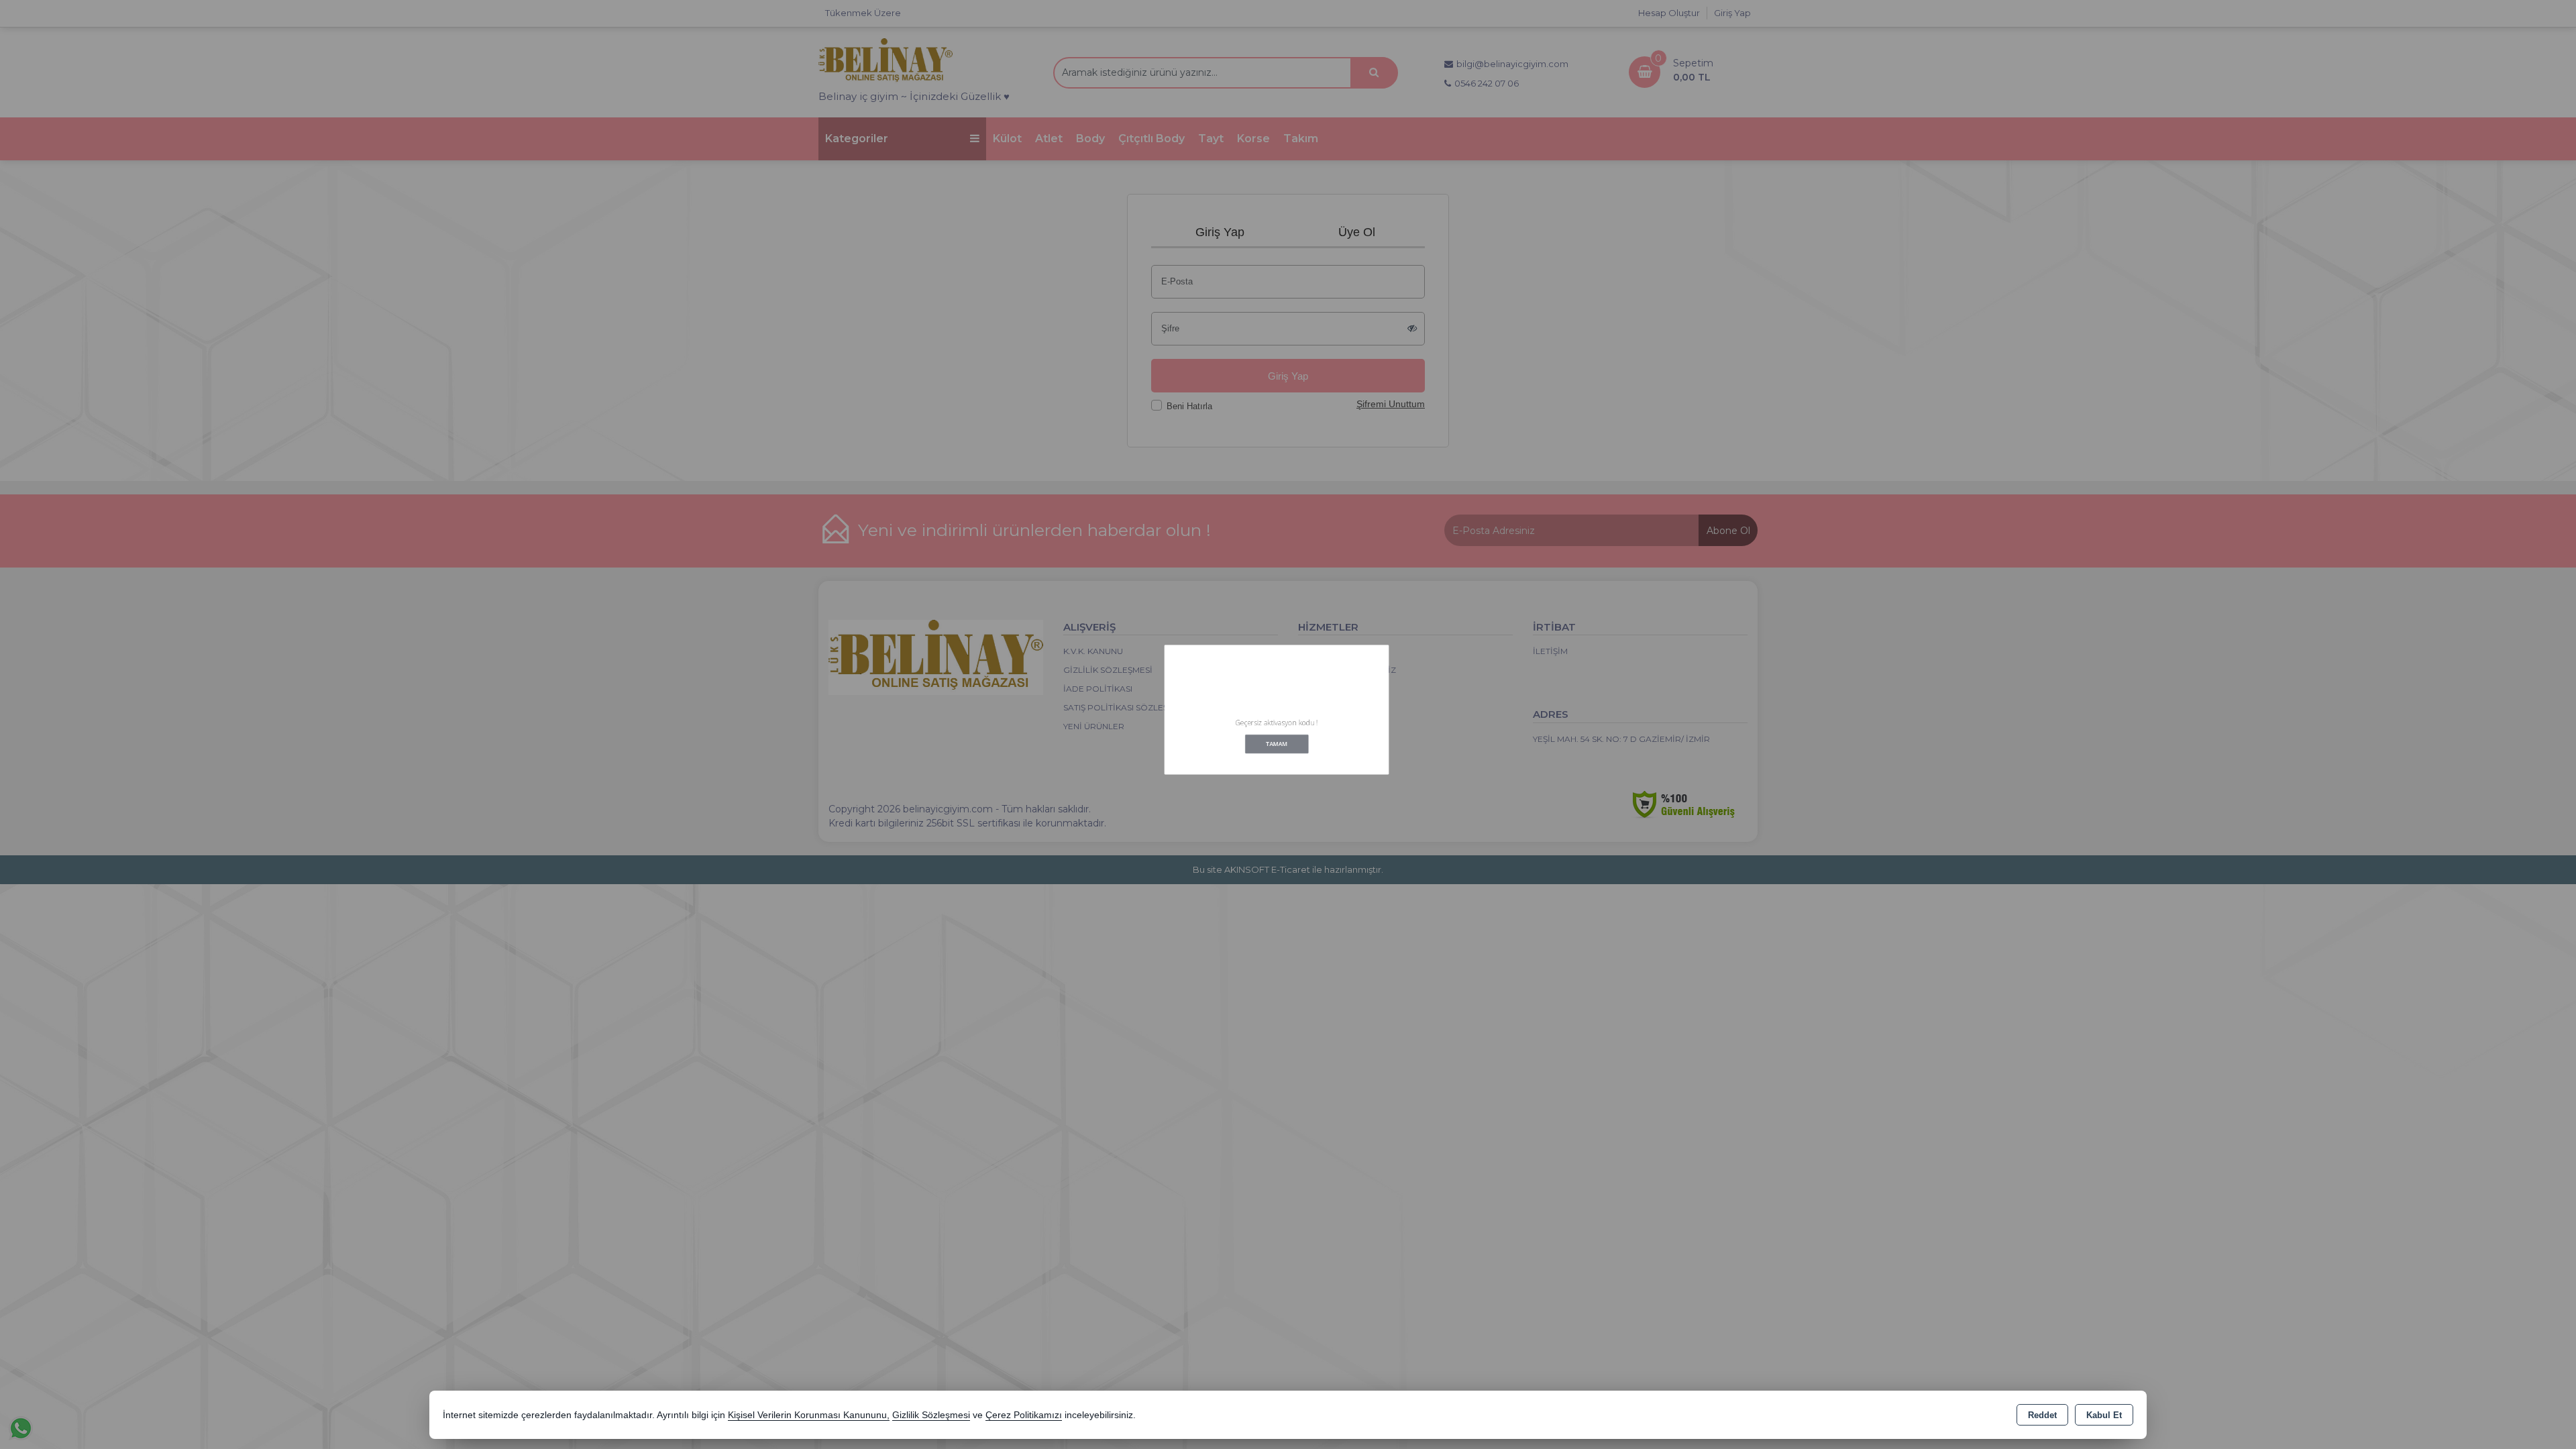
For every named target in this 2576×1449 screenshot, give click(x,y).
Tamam (1277, 758)
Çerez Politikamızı (1024, 1415)
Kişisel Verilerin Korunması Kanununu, (809, 1415)
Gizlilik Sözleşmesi (931, 1415)
